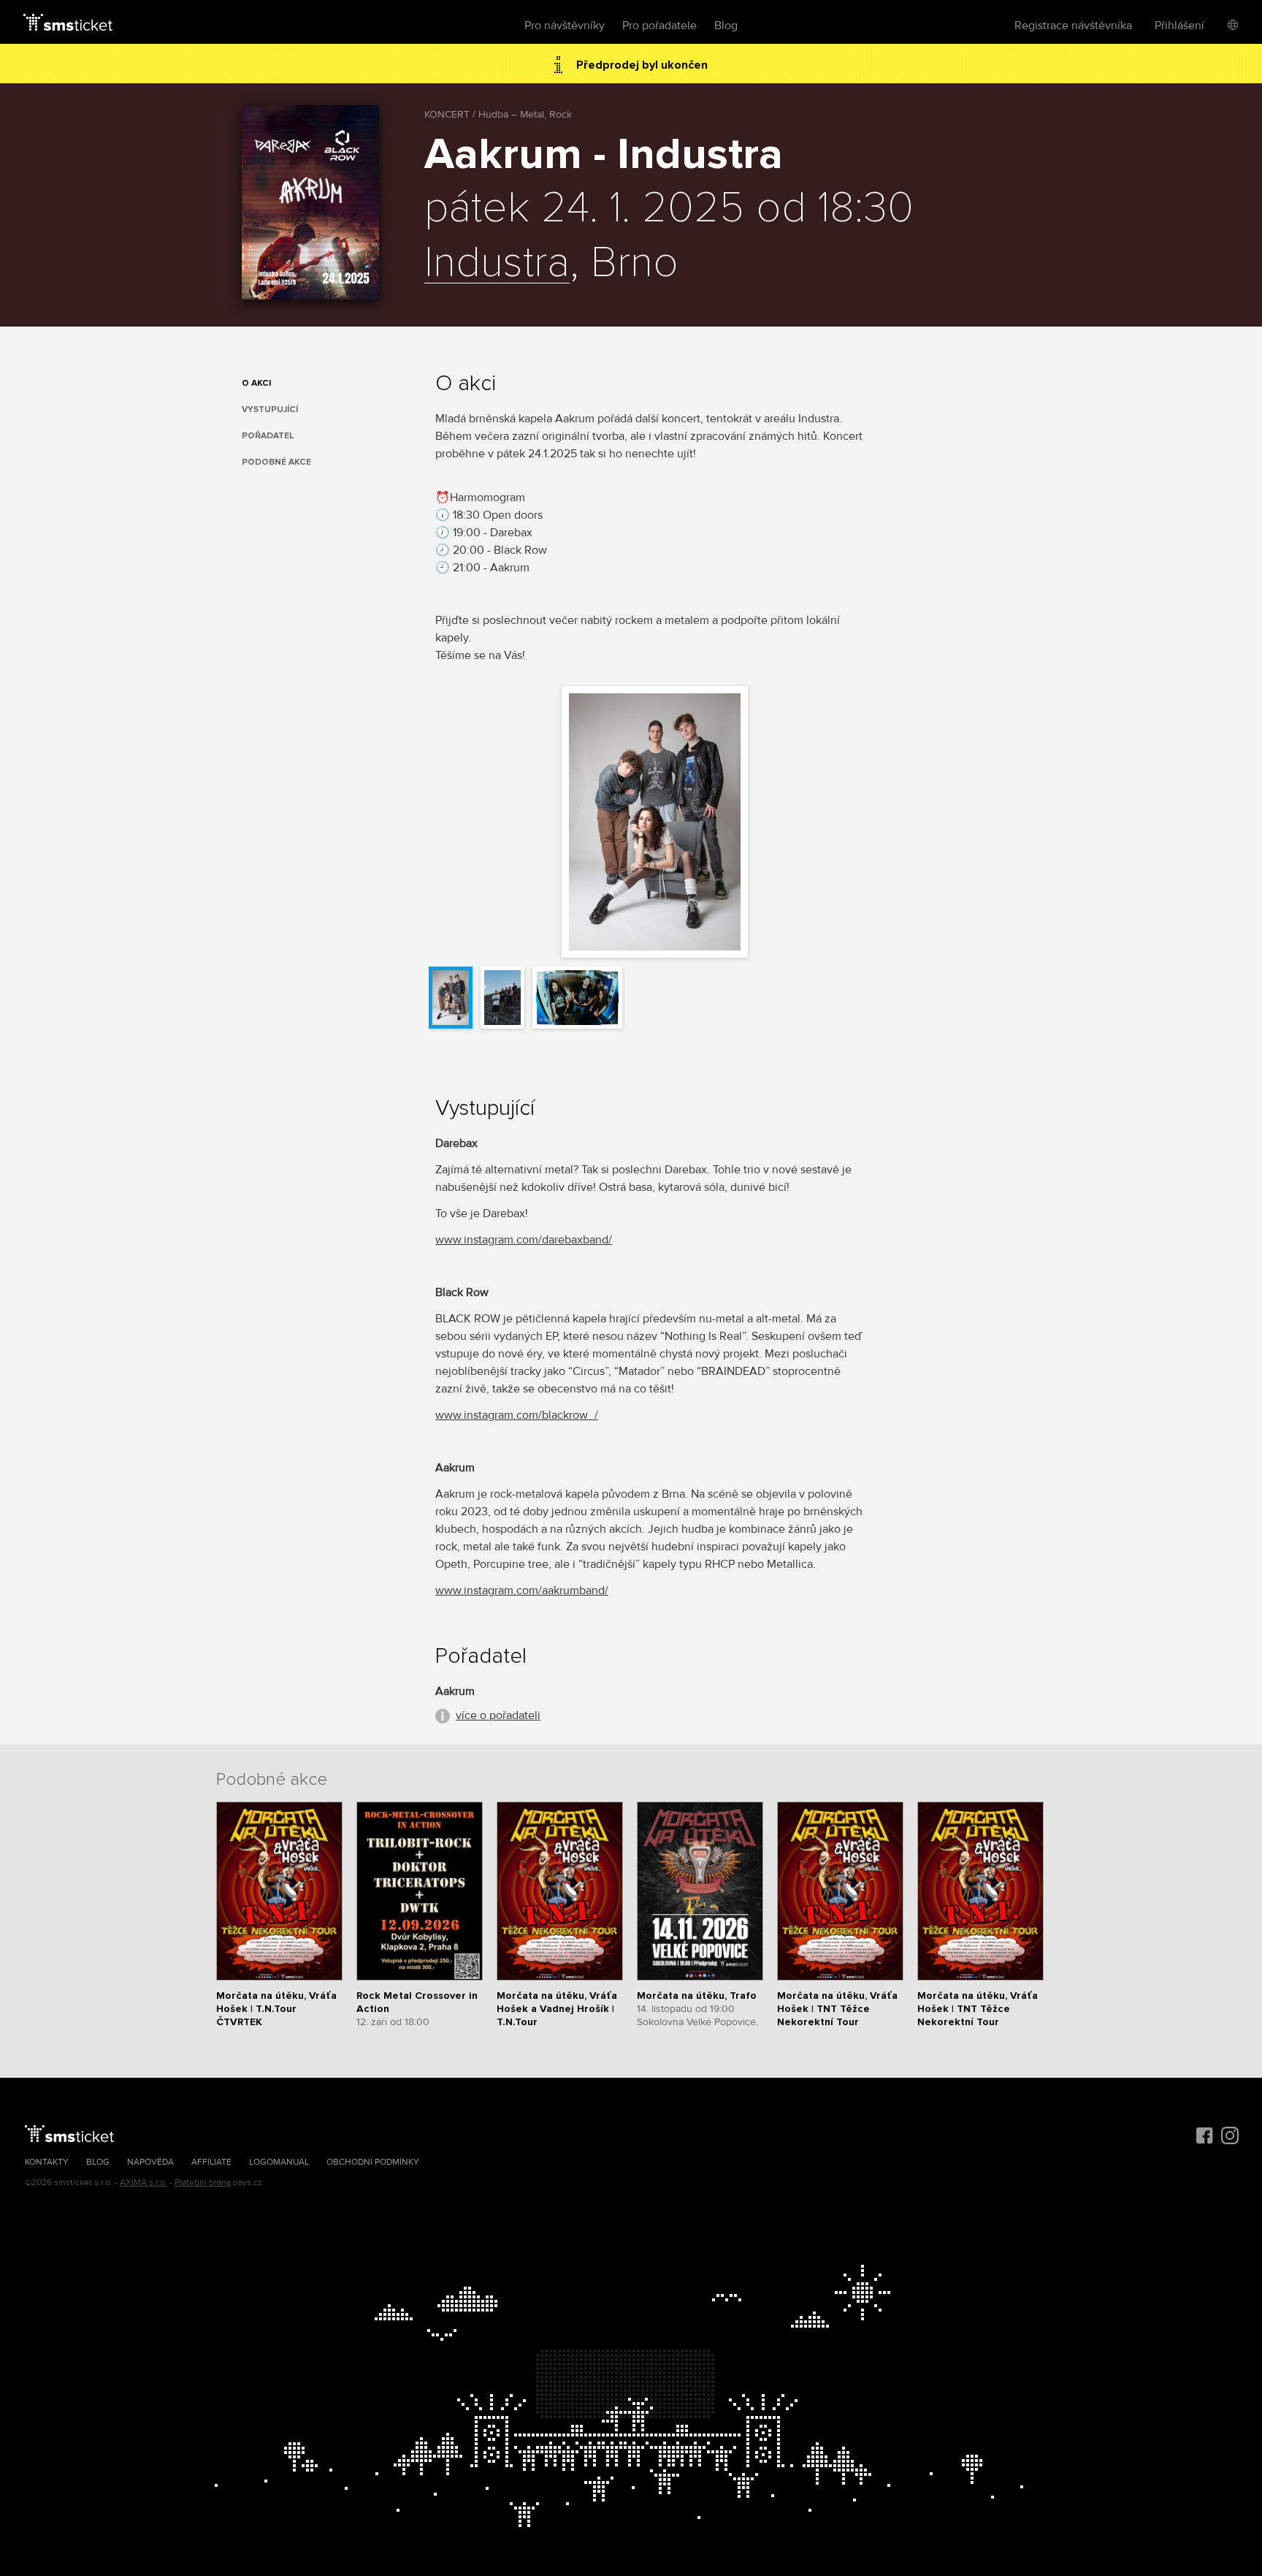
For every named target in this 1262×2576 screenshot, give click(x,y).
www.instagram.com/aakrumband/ (522, 1590)
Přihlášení (1179, 26)
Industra (497, 264)
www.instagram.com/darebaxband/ (524, 1240)
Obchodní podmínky (373, 2162)
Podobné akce (276, 462)
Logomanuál (279, 2162)
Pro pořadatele (659, 26)
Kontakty (47, 2162)
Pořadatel (268, 436)
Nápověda (150, 2162)
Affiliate (211, 2162)
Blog (726, 26)
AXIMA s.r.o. (144, 2183)
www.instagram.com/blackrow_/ (517, 1415)
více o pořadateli (498, 1715)
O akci (256, 383)
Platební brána (203, 2183)
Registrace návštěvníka (1073, 26)
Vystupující (270, 409)
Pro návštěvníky (565, 26)
